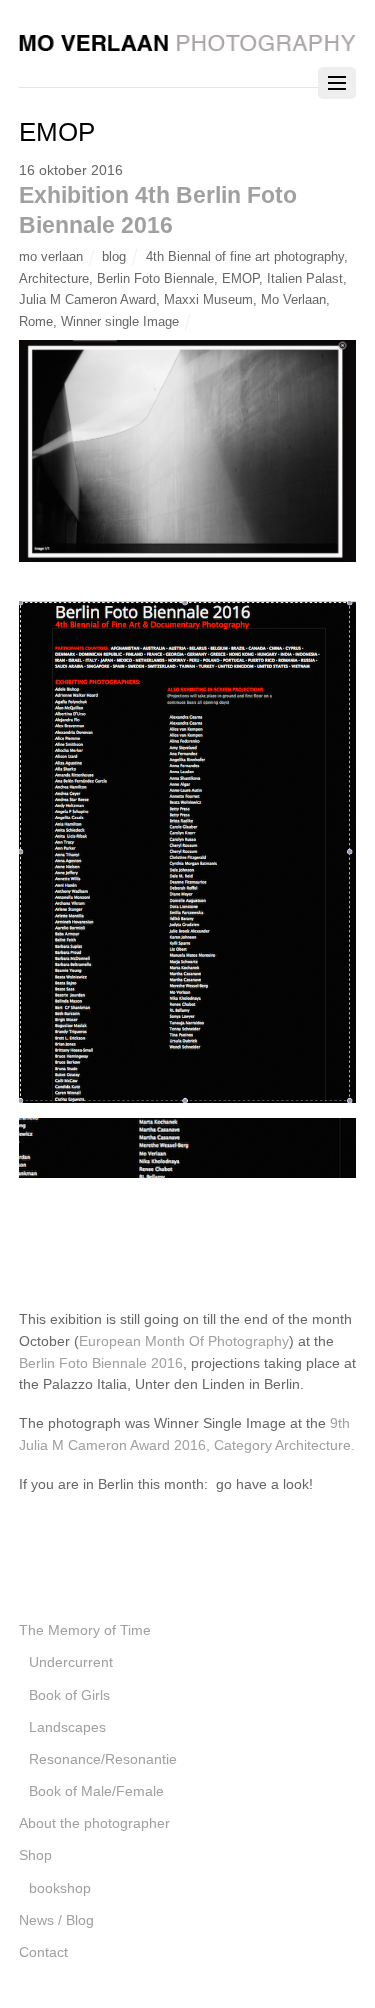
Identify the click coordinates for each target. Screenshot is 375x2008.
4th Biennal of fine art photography (245, 256)
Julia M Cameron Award (87, 299)
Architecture (54, 278)
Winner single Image (120, 321)
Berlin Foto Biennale (155, 278)
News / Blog (56, 1920)
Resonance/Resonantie (103, 1759)
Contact (43, 1952)
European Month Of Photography (184, 1341)
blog (114, 256)
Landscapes (67, 1727)
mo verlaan (51, 256)
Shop (35, 1855)
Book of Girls (69, 1695)
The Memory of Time (85, 1630)
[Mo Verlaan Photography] (188, 40)
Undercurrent (71, 1662)
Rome (36, 321)
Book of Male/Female (96, 1791)
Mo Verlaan (293, 299)
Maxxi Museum (208, 299)
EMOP (240, 278)
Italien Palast (305, 278)
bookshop (60, 1888)
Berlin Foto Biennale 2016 (101, 1363)
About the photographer (94, 1823)
